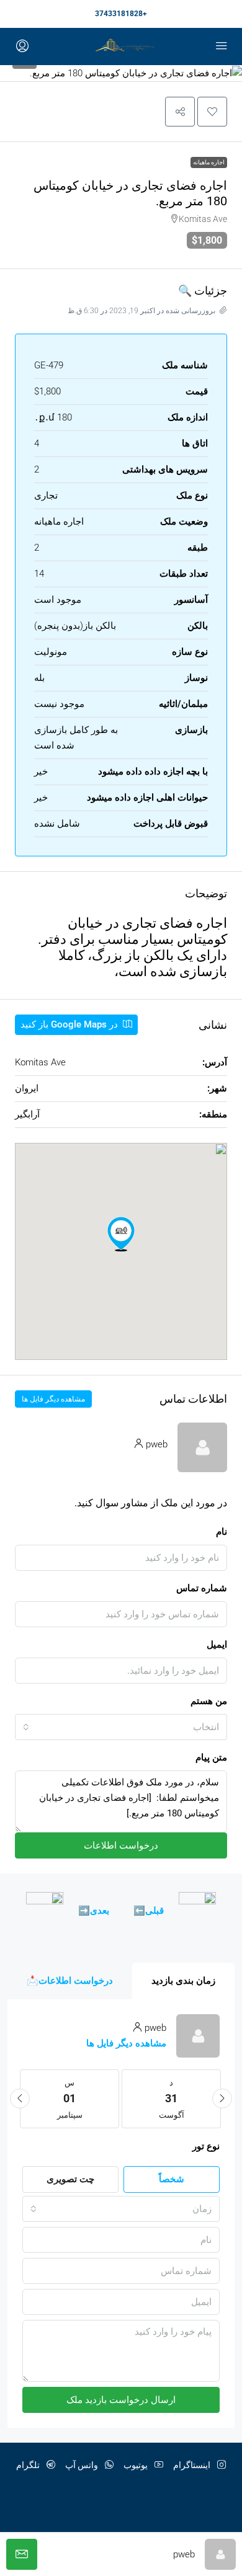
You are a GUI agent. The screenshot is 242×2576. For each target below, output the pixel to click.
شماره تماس (202, 1588)
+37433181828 (121, 14)
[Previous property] (197, 1911)
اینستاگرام (193, 2465)
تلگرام (29, 2465)
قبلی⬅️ (149, 1911)
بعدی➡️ (94, 1911)
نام (222, 1532)
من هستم (209, 1701)
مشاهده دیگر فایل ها (53, 1399)
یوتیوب (137, 2465)
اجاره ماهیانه (209, 162)
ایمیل (217, 1645)
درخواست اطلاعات (121, 1845)
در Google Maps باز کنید (70, 1024)
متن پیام (211, 1757)
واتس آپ (83, 2465)
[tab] (183, 1981)
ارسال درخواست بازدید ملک (121, 2400)
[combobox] (121, 1727)
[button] (212, 112)
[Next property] (45, 1911)
